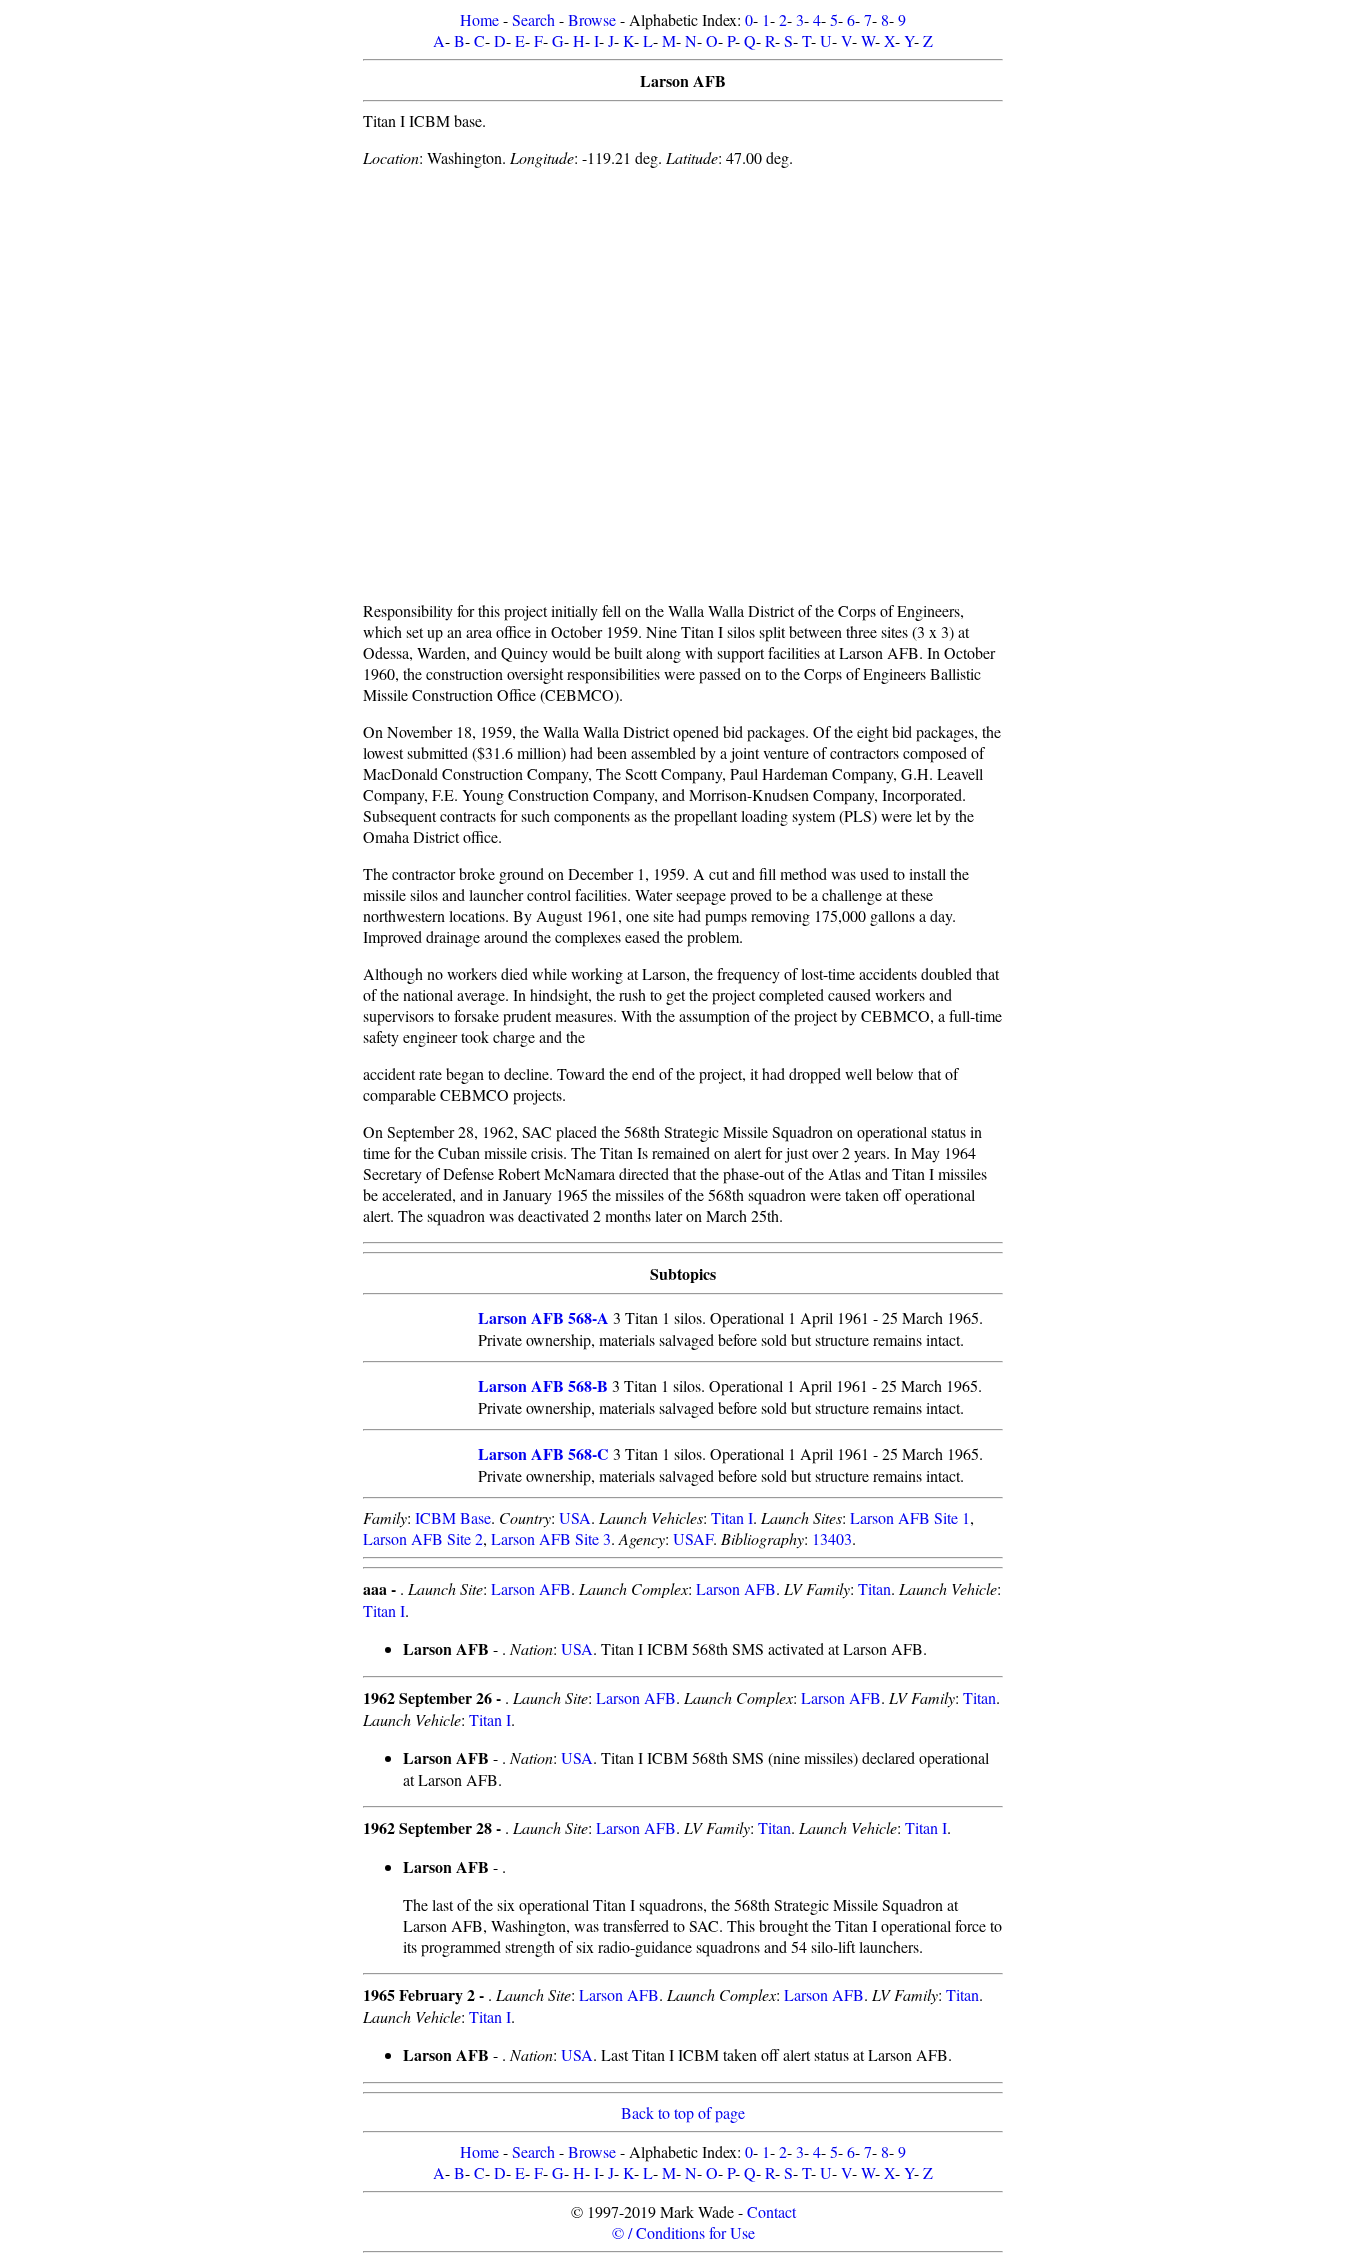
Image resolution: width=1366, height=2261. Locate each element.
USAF (693, 1538)
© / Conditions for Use (683, 2232)
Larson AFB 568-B (543, 1385)
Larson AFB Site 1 (910, 1517)
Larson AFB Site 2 (423, 1538)
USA (575, 1517)
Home (479, 19)
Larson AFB (531, 1588)
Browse (592, 19)
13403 (832, 1538)
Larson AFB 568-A (543, 1317)
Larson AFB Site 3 (551, 1538)
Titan (874, 1588)
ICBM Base (453, 1517)
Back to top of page (683, 2112)
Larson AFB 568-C (543, 1453)
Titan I (732, 1517)
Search (533, 19)
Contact (771, 2211)
